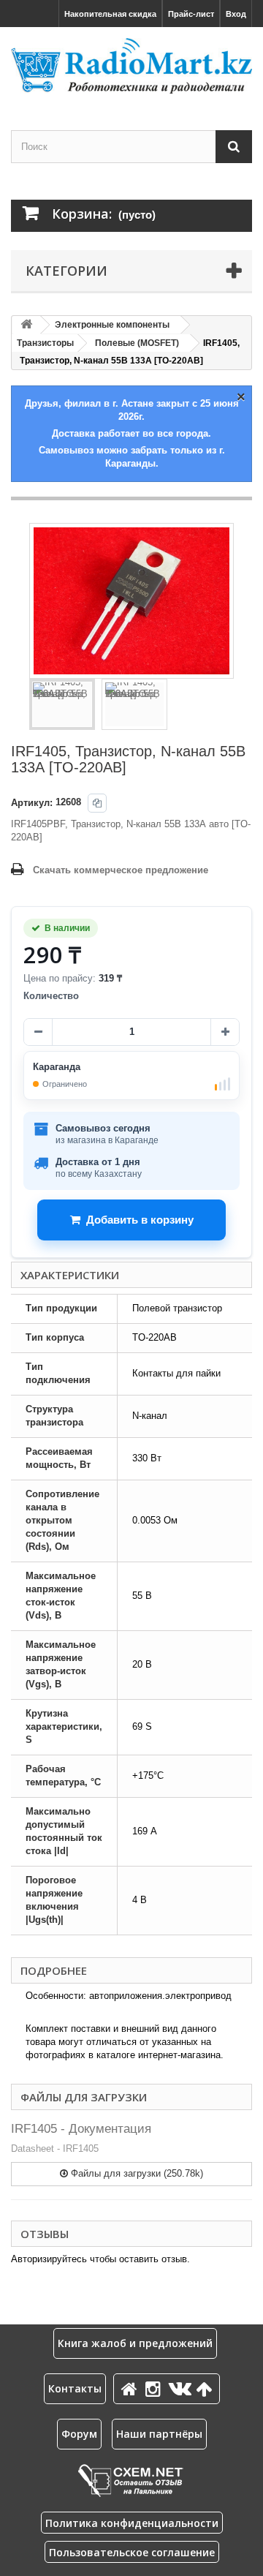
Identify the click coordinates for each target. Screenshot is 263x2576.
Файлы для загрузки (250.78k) (136, 2173)
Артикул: (32, 803)
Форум (79, 2434)
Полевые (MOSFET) (137, 343)
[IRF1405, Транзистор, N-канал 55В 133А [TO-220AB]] (62, 704)
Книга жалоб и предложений (135, 2343)
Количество (51, 996)
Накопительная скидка (110, 14)
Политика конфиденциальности (132, 2523)
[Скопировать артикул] (97, 803)
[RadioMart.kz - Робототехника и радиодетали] (131, 66)
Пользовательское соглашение (132, 2552)
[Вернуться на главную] (26, 325)
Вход (236, 14)
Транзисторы (45, 343)
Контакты (75, 2388)
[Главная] (131, 2388)
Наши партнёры (159, 2434)
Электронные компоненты (112, 325)
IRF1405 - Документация (81, 2129)
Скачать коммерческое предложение (121, 870)
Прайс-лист (191, 14)
